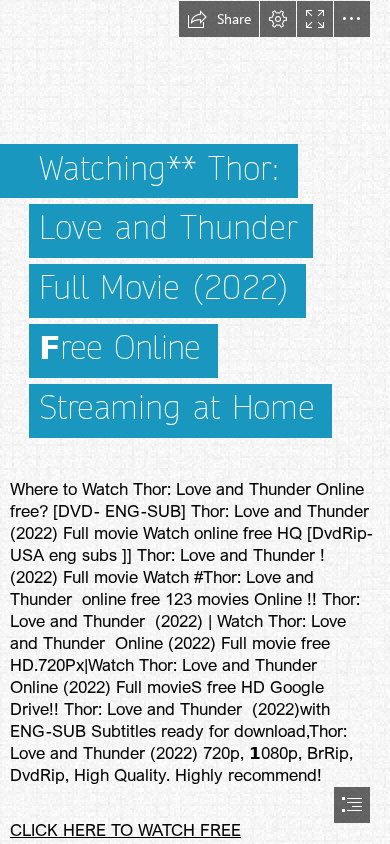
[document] (195, 422)
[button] (219, 19)
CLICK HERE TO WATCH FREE (125, 829)
